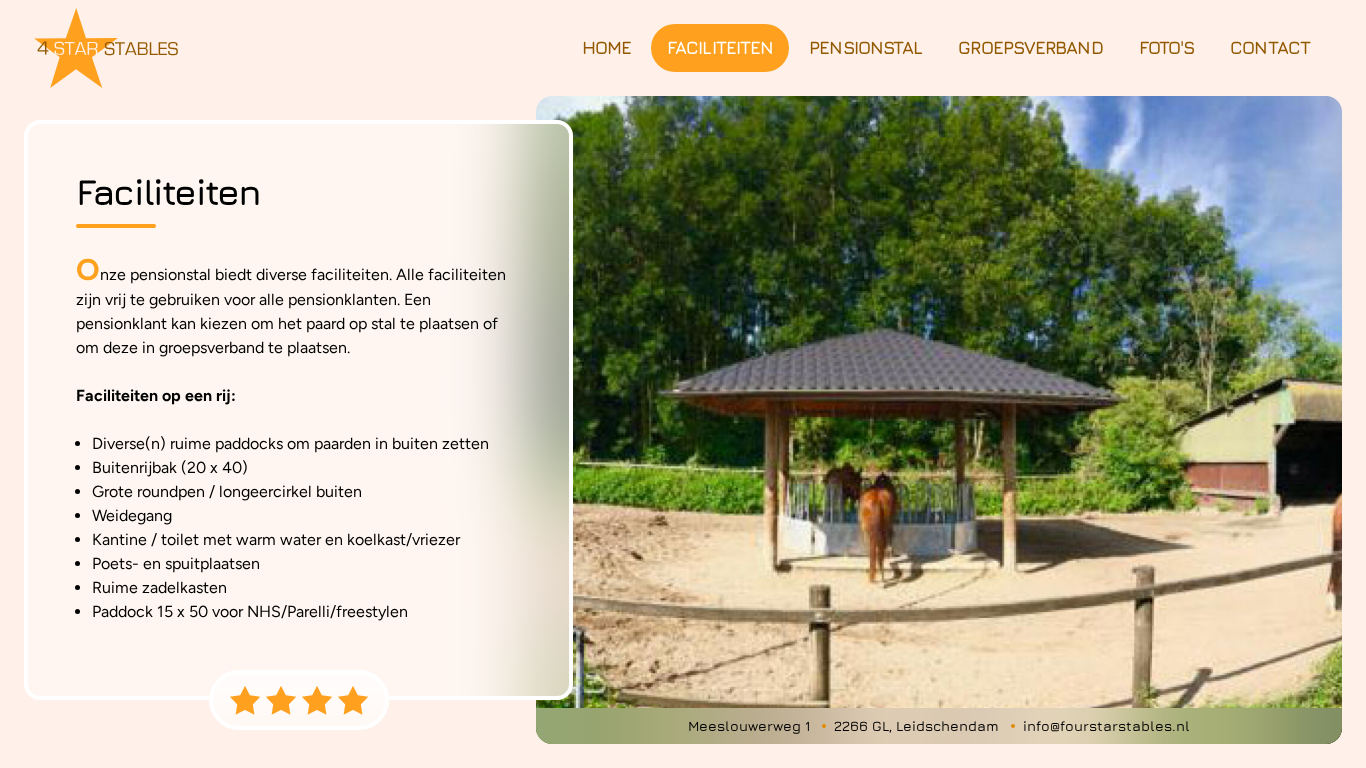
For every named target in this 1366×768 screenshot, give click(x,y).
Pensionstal (865, 47)
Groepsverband (1030, 47)
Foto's (1167, 47)
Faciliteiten (720, 47)
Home (606, 47)
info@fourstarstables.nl (1106, 725)
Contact (1270, 47)
